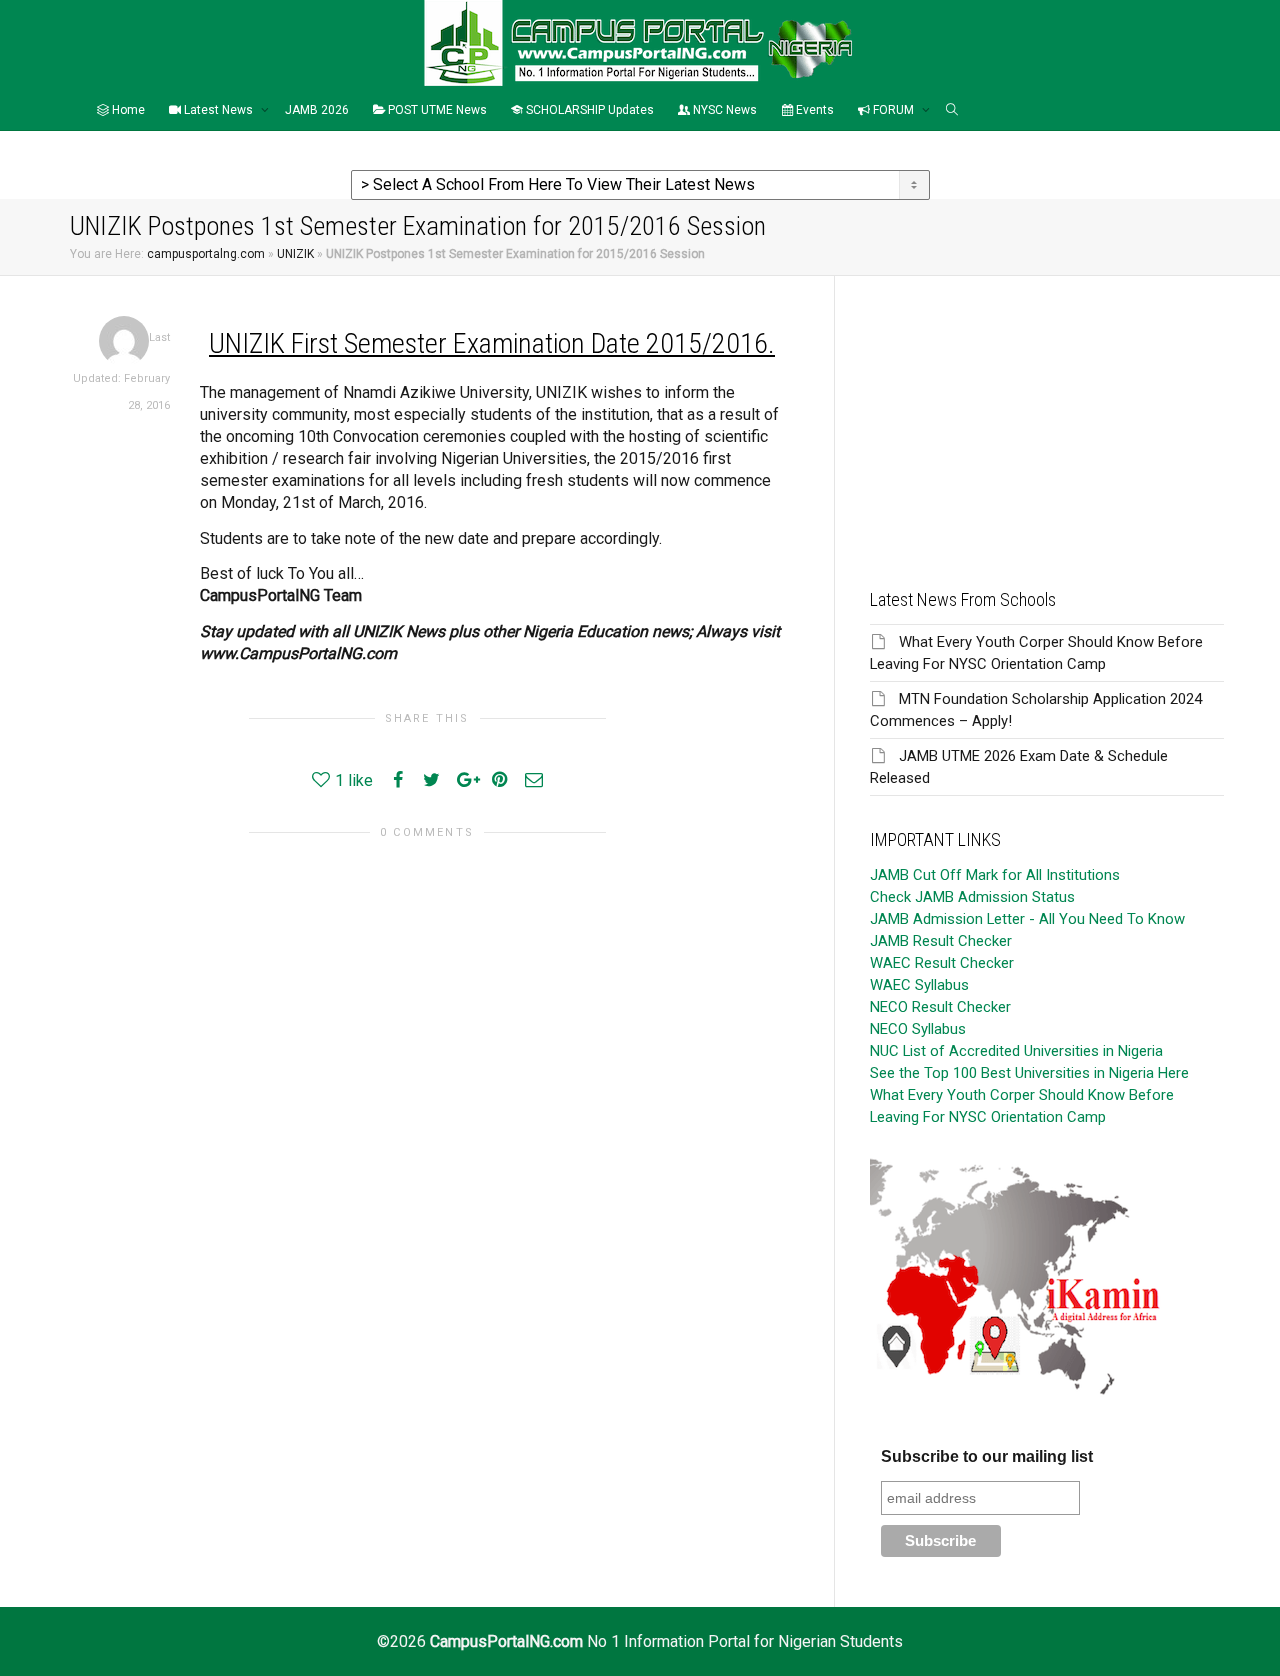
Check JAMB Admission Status (972, 897)
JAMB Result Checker (941, 941)
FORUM (893, 110)
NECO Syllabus (918, 1029)
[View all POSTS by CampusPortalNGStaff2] (124, 340)
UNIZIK (295, 254)
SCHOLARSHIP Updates (588, 110)
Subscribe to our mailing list (987, 1456)
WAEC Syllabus (919, 985)
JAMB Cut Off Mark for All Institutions (995, 875)
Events (813, 110)
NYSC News (723, 110)
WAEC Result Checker (942, 963)
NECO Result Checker (940, 1007)
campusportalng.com (206, 254)
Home (127, 110)
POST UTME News (436, 110)
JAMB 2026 (317, 110)
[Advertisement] (1047, 416)
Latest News (218, 110)
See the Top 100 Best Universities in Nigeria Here (1029, 1073)
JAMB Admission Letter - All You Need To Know (1027, 919)
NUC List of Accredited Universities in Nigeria (1016, 1051)
